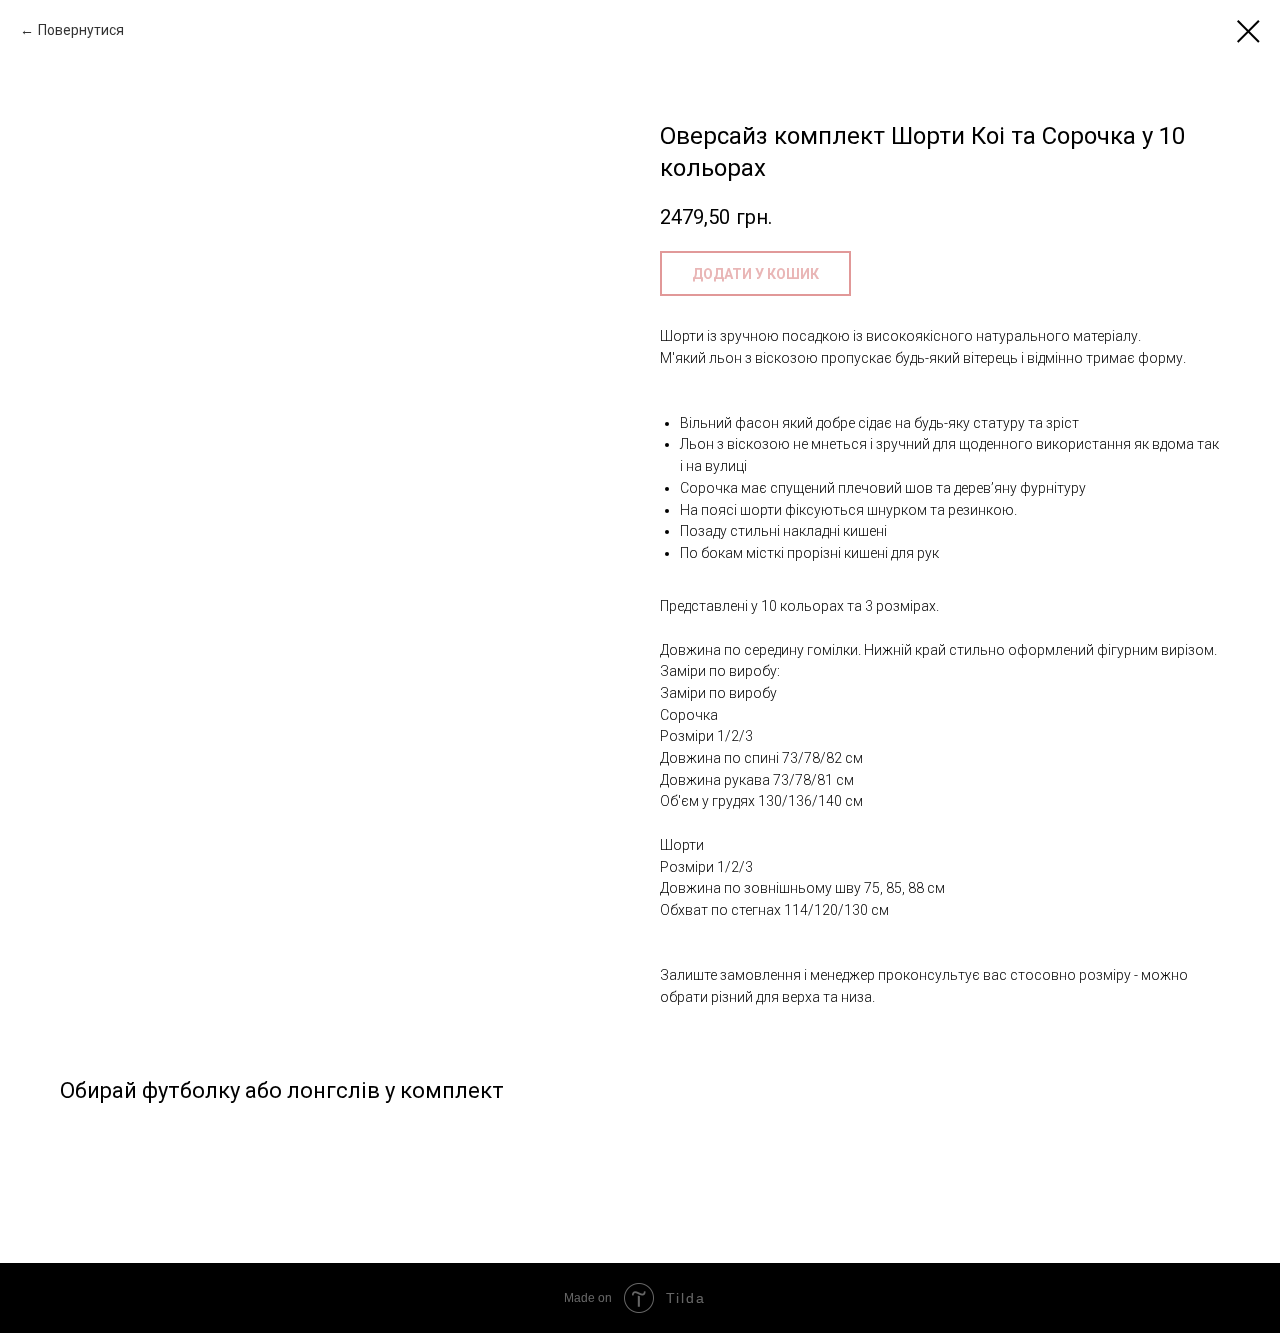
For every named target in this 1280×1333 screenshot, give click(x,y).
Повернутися (81, 30)
